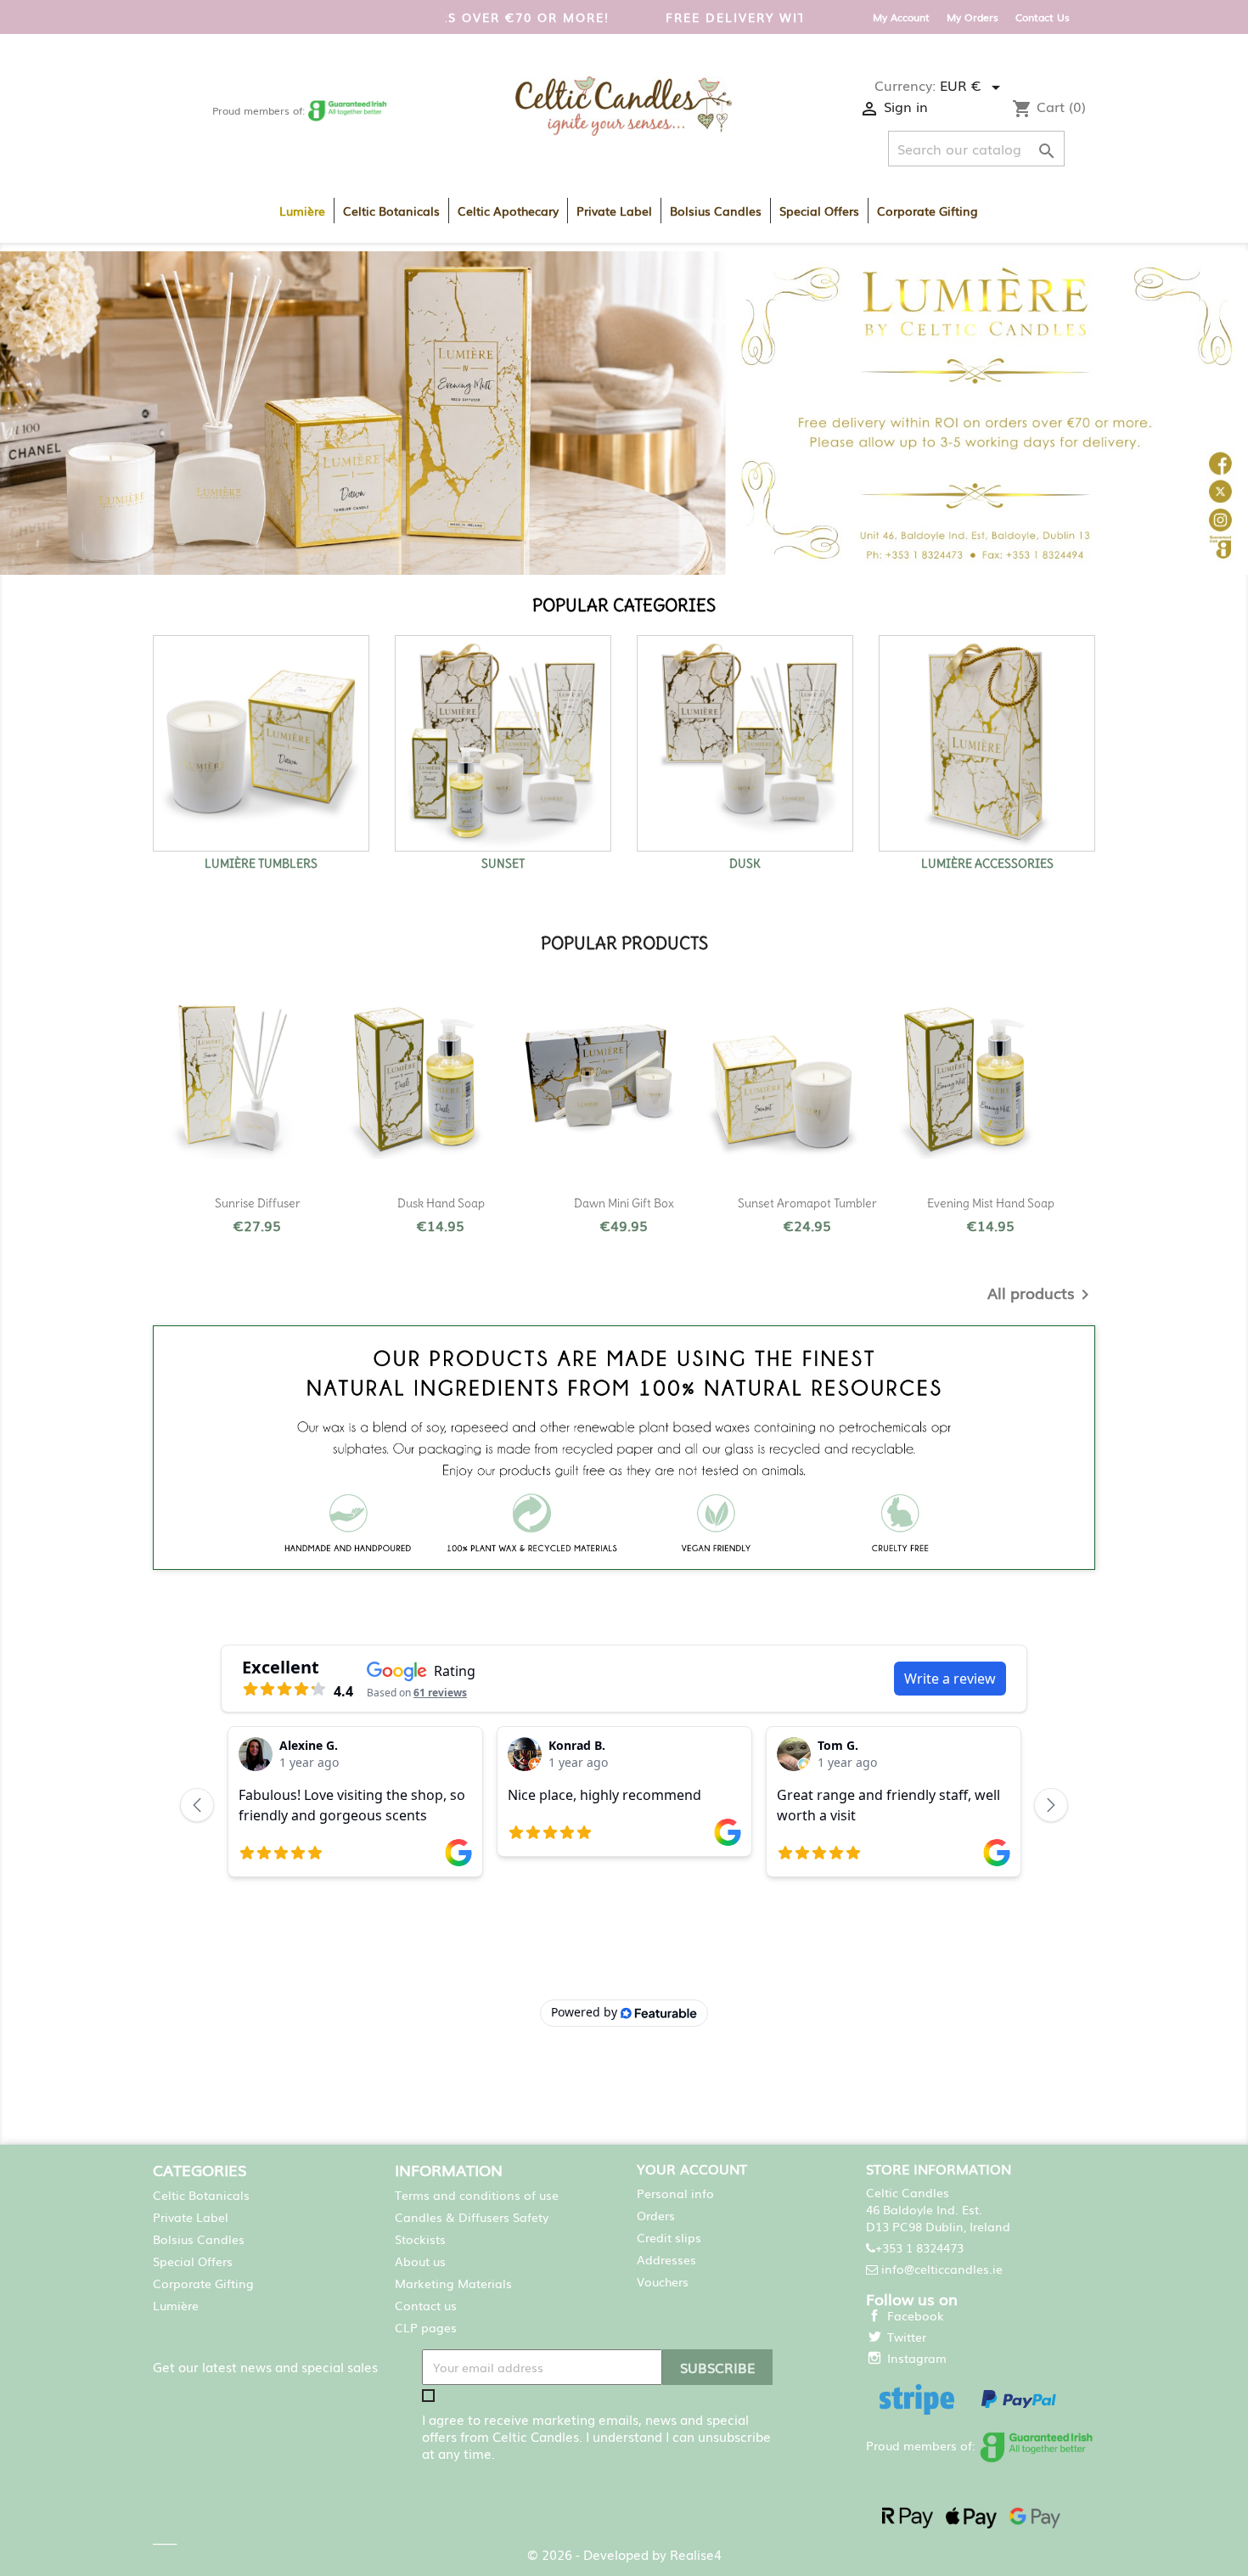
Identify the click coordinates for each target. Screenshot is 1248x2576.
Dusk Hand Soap (441, 1203)
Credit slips (669, 2237)
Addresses (666, 2259)
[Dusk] (745, 743)
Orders (656, 2215)
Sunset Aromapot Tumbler (807, 1203)
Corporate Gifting (928, 211)
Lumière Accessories (987, 863)
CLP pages (426, 2327)
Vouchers (663, 2281)
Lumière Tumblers (261, 863)
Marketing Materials (453, 2283)
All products (1041, 1295)
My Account (901, 17)
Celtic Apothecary (508, 211)
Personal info (675, 2193)
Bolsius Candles (716, 211)
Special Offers (819, 211)
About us (420, 2261)
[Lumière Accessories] (987, 743)
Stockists (420, 2239)
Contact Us (1043, 17)
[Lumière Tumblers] (261, 743)
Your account (692, 2168)
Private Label (614, 211)
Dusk (745, 863)
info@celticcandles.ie (942, 2269)
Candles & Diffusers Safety (472, 2217)
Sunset (503, 863)
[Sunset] (503, 743)
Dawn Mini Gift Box (624, 1203)
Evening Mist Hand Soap (991, 1203)
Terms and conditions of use (477, 2195)
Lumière (302, 211)
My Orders (973, 17)
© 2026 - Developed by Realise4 (624, 2554)
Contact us (426, 2305)
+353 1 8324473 (919, 2247)
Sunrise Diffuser (258, 1203)
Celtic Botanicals (391, 211)
